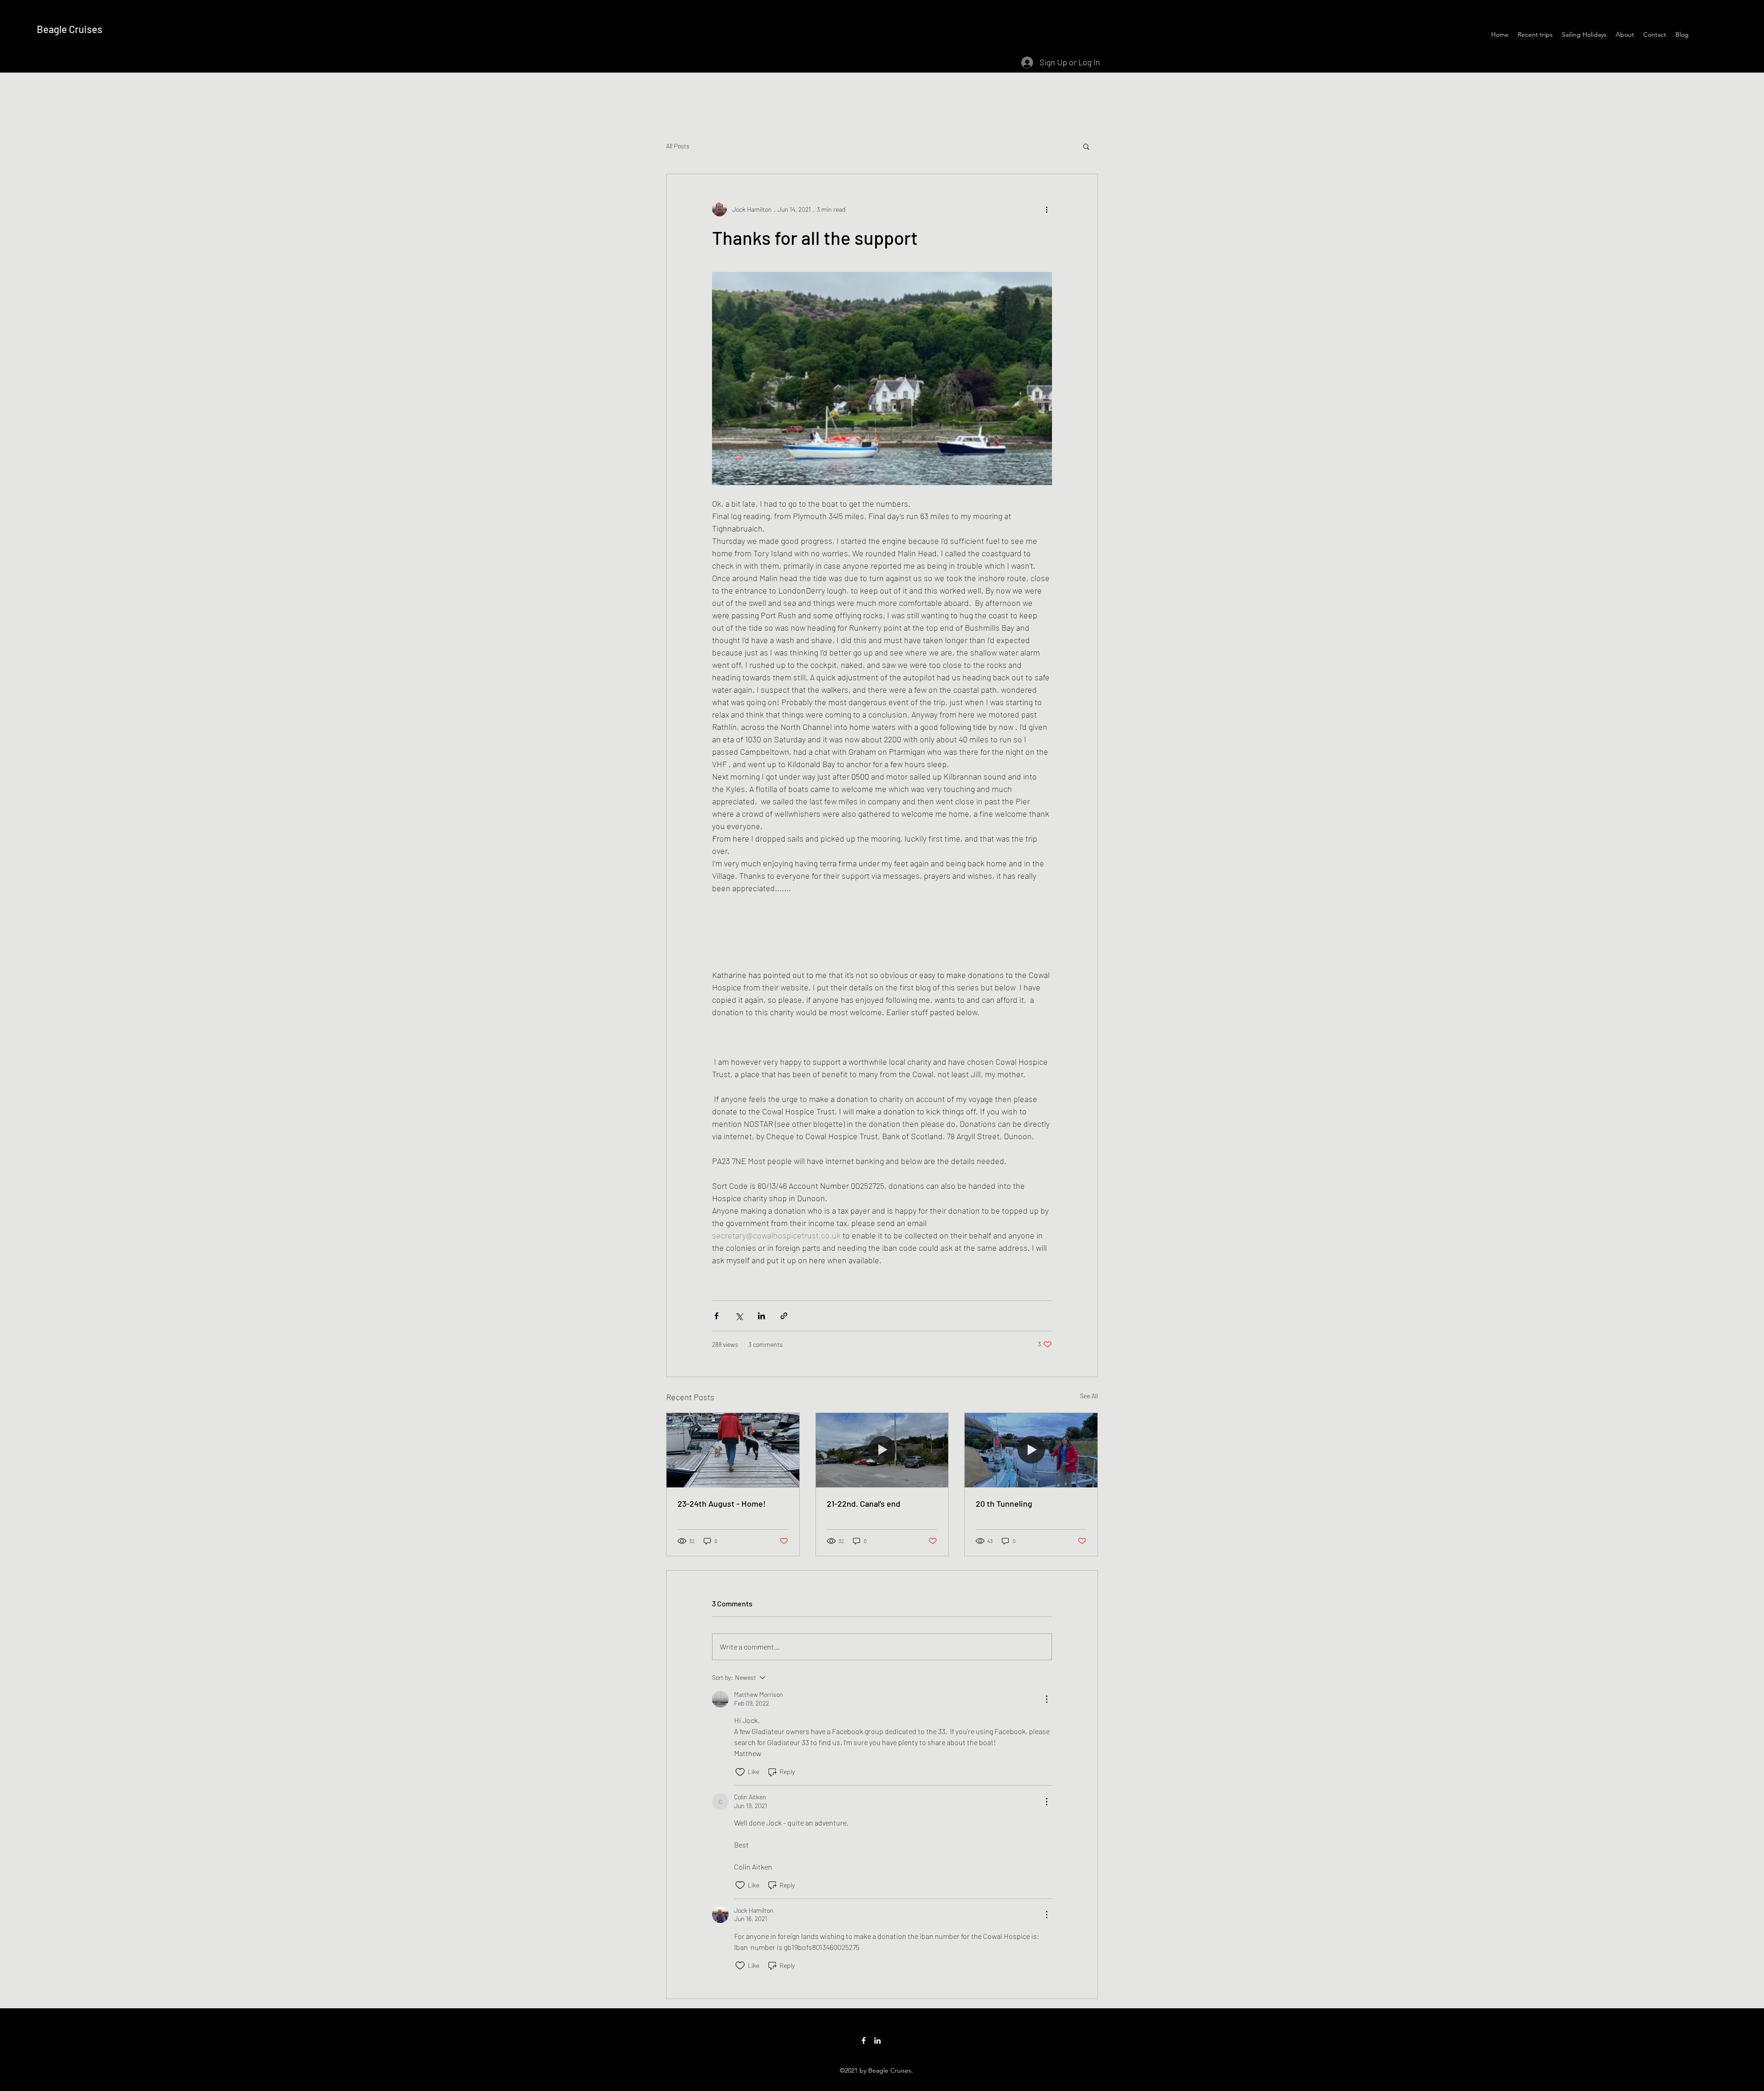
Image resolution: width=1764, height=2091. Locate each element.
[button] (1086, 146)
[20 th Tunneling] (1031, 1450)
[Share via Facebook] (716, 1316)
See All (1089, 1396)
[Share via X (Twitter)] (739, 1316)
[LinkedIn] (877, 2040)
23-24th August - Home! (722, 1503)
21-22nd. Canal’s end (864, 1503)
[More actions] (1046, 209)
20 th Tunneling (1004, 1503)
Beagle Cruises (70, 29)
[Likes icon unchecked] (740, 1772)
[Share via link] (784, 1316)
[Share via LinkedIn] (761, 1316)
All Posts (678, 146)
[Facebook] (864, 2040)
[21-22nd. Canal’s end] (882, 1450)
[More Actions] (1046, 1699)
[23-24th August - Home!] (733, 1450)
